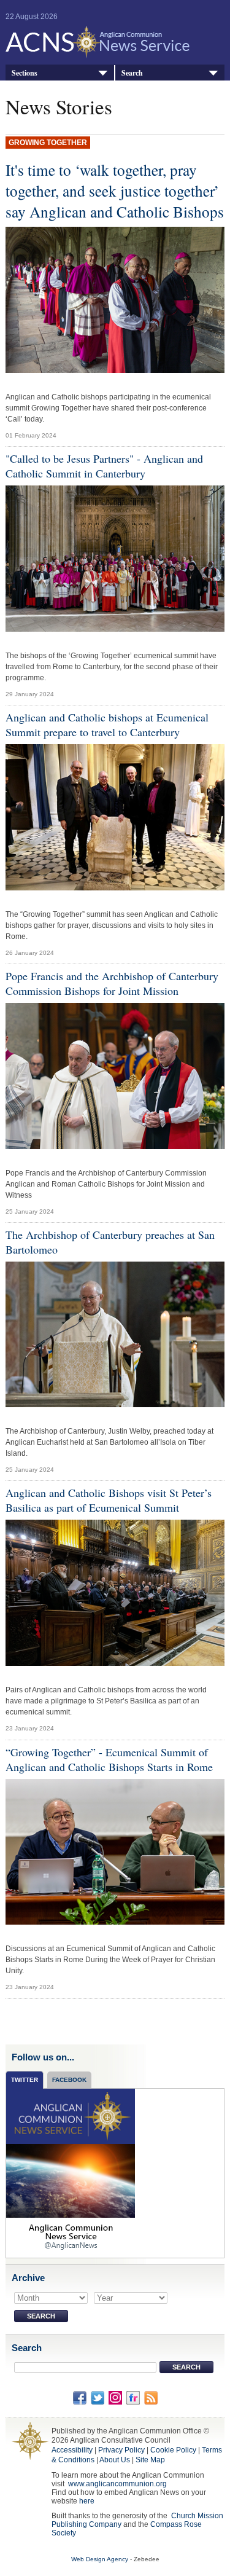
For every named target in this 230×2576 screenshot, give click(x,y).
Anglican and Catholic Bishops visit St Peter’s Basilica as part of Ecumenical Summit (109, 1500)
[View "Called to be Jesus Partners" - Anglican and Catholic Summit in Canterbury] (115, 562)
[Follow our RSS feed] (151, 2397)
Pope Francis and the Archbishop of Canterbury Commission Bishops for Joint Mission (112, 983)
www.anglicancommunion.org (117, 2484)
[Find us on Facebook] (80, 2397)
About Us (115, 2460)
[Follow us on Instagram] (115, 2397)
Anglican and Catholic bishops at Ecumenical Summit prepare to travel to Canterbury (107, 724)
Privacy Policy (121, 2450)
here (87, 2501)
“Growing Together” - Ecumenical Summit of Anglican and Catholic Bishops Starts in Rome (109, 1759)
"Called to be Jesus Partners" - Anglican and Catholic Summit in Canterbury (104, 466)
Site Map (150, 2460)
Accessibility (72, 2450)
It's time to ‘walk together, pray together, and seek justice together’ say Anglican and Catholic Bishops (115, 190)
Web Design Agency (100, 2559)
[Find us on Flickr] (133, 2397)
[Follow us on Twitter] (98, 2397)
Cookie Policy (173, 2450)
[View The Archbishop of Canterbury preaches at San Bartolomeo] (115, 1338)
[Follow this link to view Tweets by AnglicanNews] (71, 2172)
